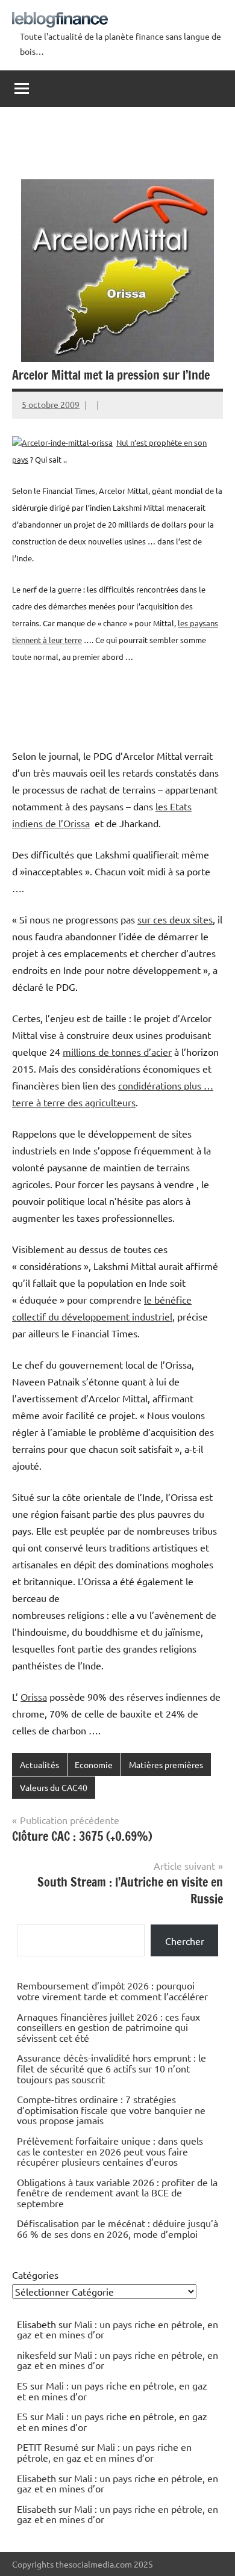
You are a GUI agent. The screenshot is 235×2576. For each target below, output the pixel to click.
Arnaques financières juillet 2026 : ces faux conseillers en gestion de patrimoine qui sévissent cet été (108, 2027)
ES (22, 2385)
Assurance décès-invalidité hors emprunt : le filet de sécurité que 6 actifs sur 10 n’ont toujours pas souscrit (111, 2068)
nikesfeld (36, 2355)
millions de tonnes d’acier (117, 1052)
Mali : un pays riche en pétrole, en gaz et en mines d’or (117, 2329)
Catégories (35, 2275)
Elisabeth (36, 2478)
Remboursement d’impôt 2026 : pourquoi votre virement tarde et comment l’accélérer (112, 1991)
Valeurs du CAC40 (54, 1787)
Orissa (34, 1696)
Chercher (185, 1941)
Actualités (39, 1764)
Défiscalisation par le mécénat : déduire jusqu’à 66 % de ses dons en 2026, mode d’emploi (117, 2228)
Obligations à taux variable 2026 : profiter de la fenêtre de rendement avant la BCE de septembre (117, 2192)
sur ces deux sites (175, 919)
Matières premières (166, 1764)
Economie (94, 1764)
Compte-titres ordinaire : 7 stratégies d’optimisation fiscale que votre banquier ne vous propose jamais (111, 2109)
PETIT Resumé (48, 2447)
